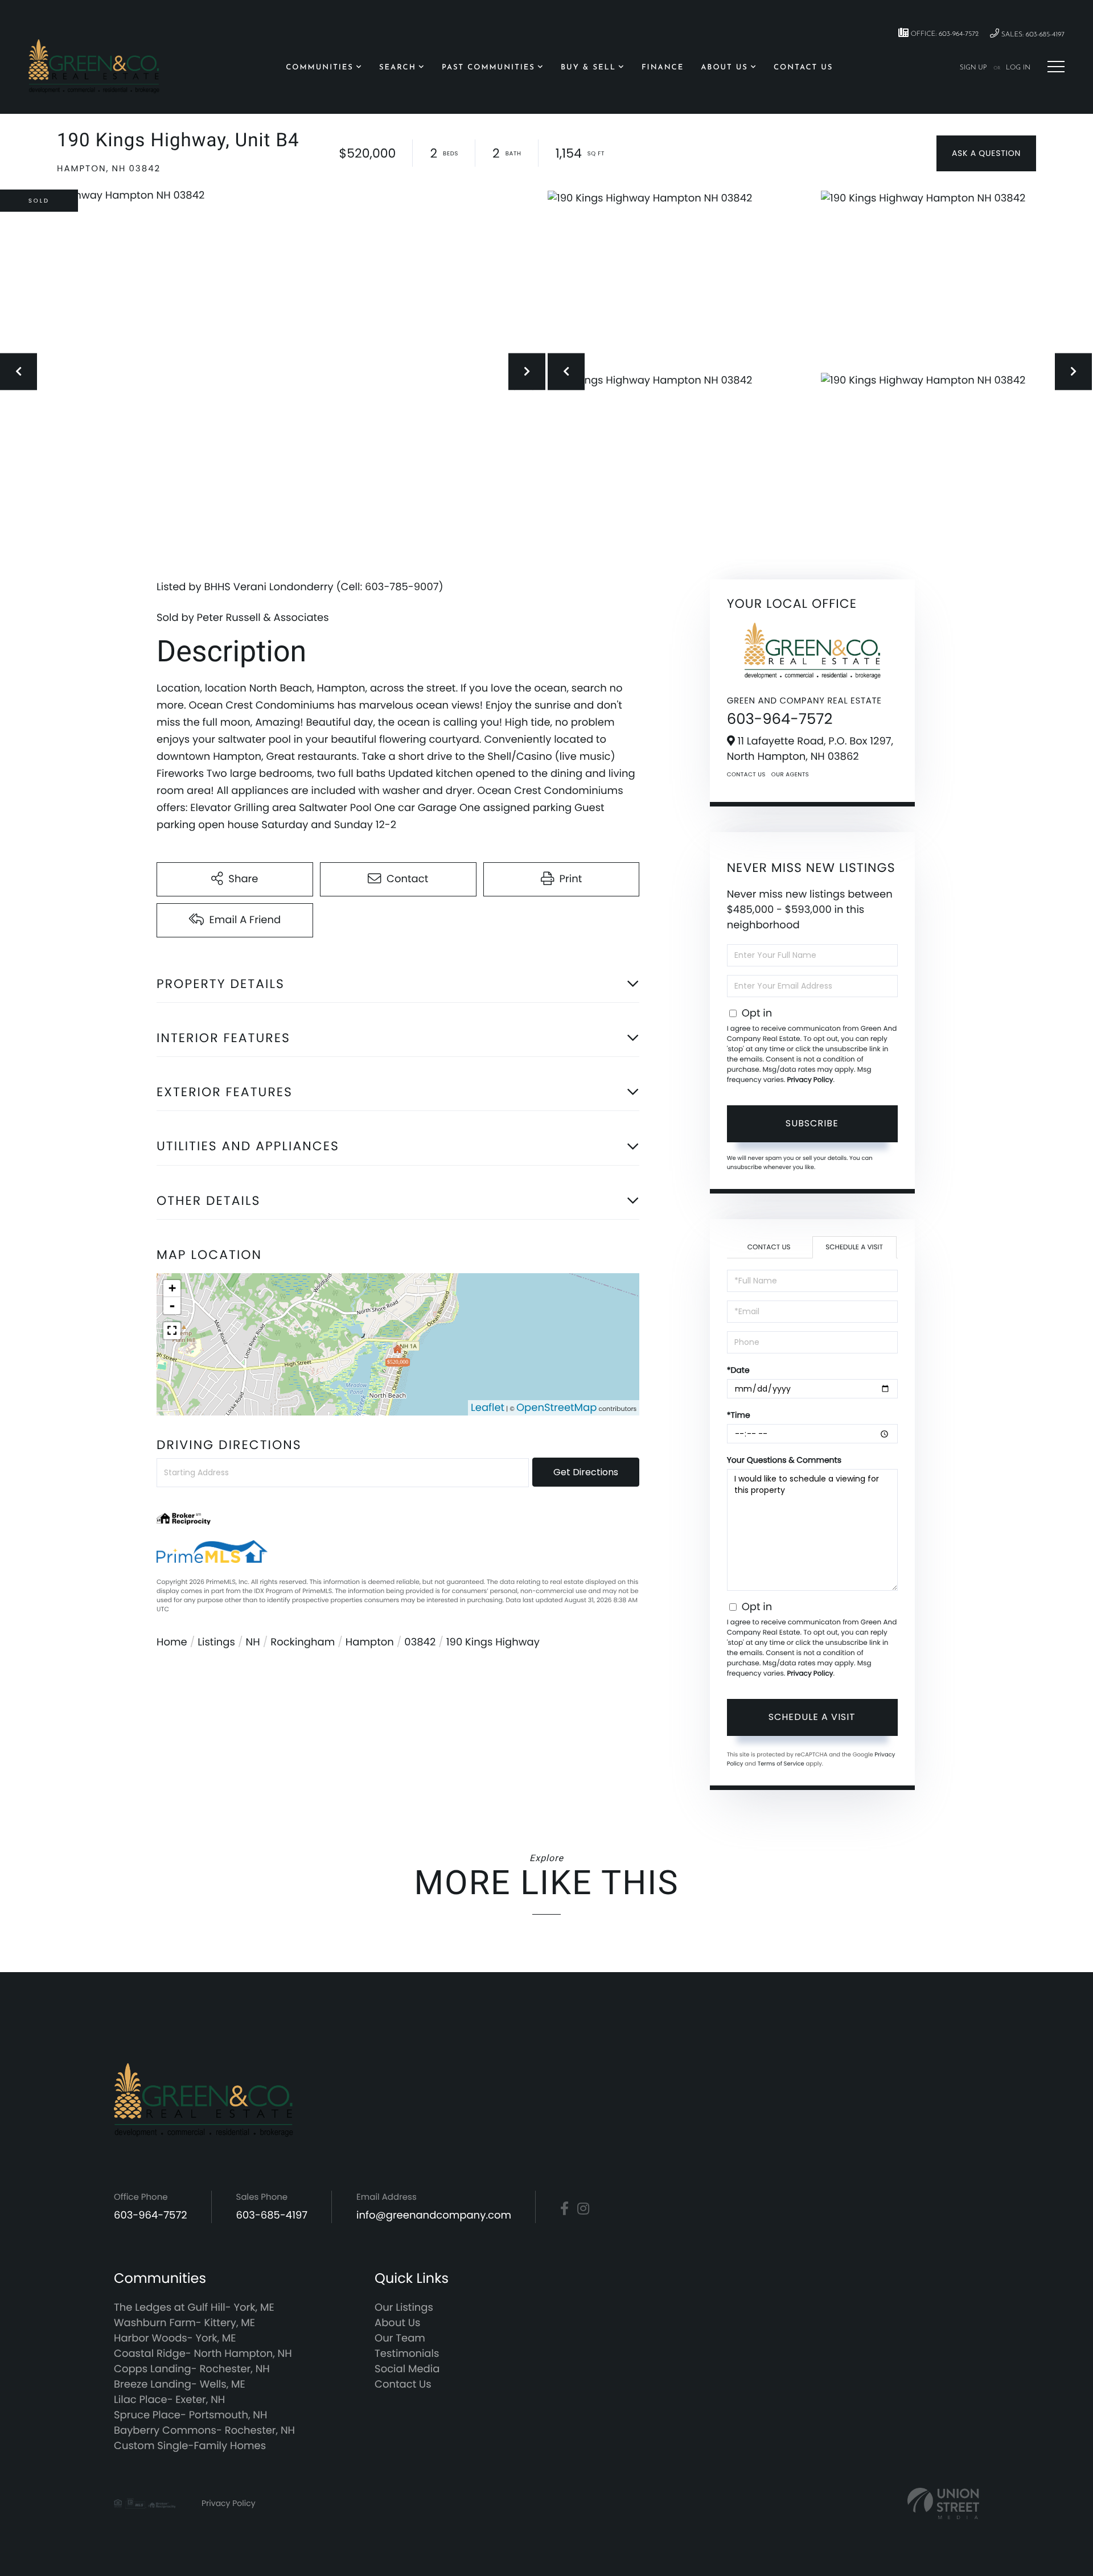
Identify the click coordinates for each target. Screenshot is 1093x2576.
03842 (420, 1642)
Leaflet (488, 1408)
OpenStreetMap (557, 1408)
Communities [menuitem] (320, 68)
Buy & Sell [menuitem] (588, 68)
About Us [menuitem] (724, 68)
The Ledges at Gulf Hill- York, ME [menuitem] (194, 2308)
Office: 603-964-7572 (944, 34)
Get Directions (586, 1472)
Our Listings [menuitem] (404, 2308)
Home (172, 1642)
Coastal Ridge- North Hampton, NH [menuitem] (203, 2354)
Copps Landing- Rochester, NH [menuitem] (192, 2369)
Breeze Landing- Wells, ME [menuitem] (180, 2384)
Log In (1018, 68)
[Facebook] (564, 2209)
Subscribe (812, 1123)
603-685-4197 (272, 2215)
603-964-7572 (780, 719)
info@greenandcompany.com (434, 2215)
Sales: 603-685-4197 (1032, 35)
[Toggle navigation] (1056, 67)
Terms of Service (781, 1764)
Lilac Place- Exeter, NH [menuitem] (169, 2400)
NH (253, 1642)
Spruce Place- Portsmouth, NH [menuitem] (190, 2415)
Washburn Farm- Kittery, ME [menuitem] (184, 2323)
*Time (739, 1415)
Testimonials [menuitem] (407, 2354)
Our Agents (790, 774)
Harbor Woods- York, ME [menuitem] (175, 2338)
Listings (216, 1642)
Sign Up (973, 68)
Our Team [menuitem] (400, 2338)
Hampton (370, 1642)
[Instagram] (583, 2209)
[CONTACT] (986, 153)
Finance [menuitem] (663, 68)
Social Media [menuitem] (407, 2369)
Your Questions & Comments (784, 1460)
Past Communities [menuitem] (488, 68)
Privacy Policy (810, 1080)
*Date (738, 1370)
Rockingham (303, 1642)
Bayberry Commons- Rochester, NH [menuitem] (204, 2431)
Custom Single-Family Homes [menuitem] (190, 2446)
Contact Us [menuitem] (803, 68)
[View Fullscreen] (172, 1331)
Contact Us (746, 774)
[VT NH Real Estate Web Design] (943, 2503)
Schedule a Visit (854, 1247)
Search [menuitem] (398, 68)
